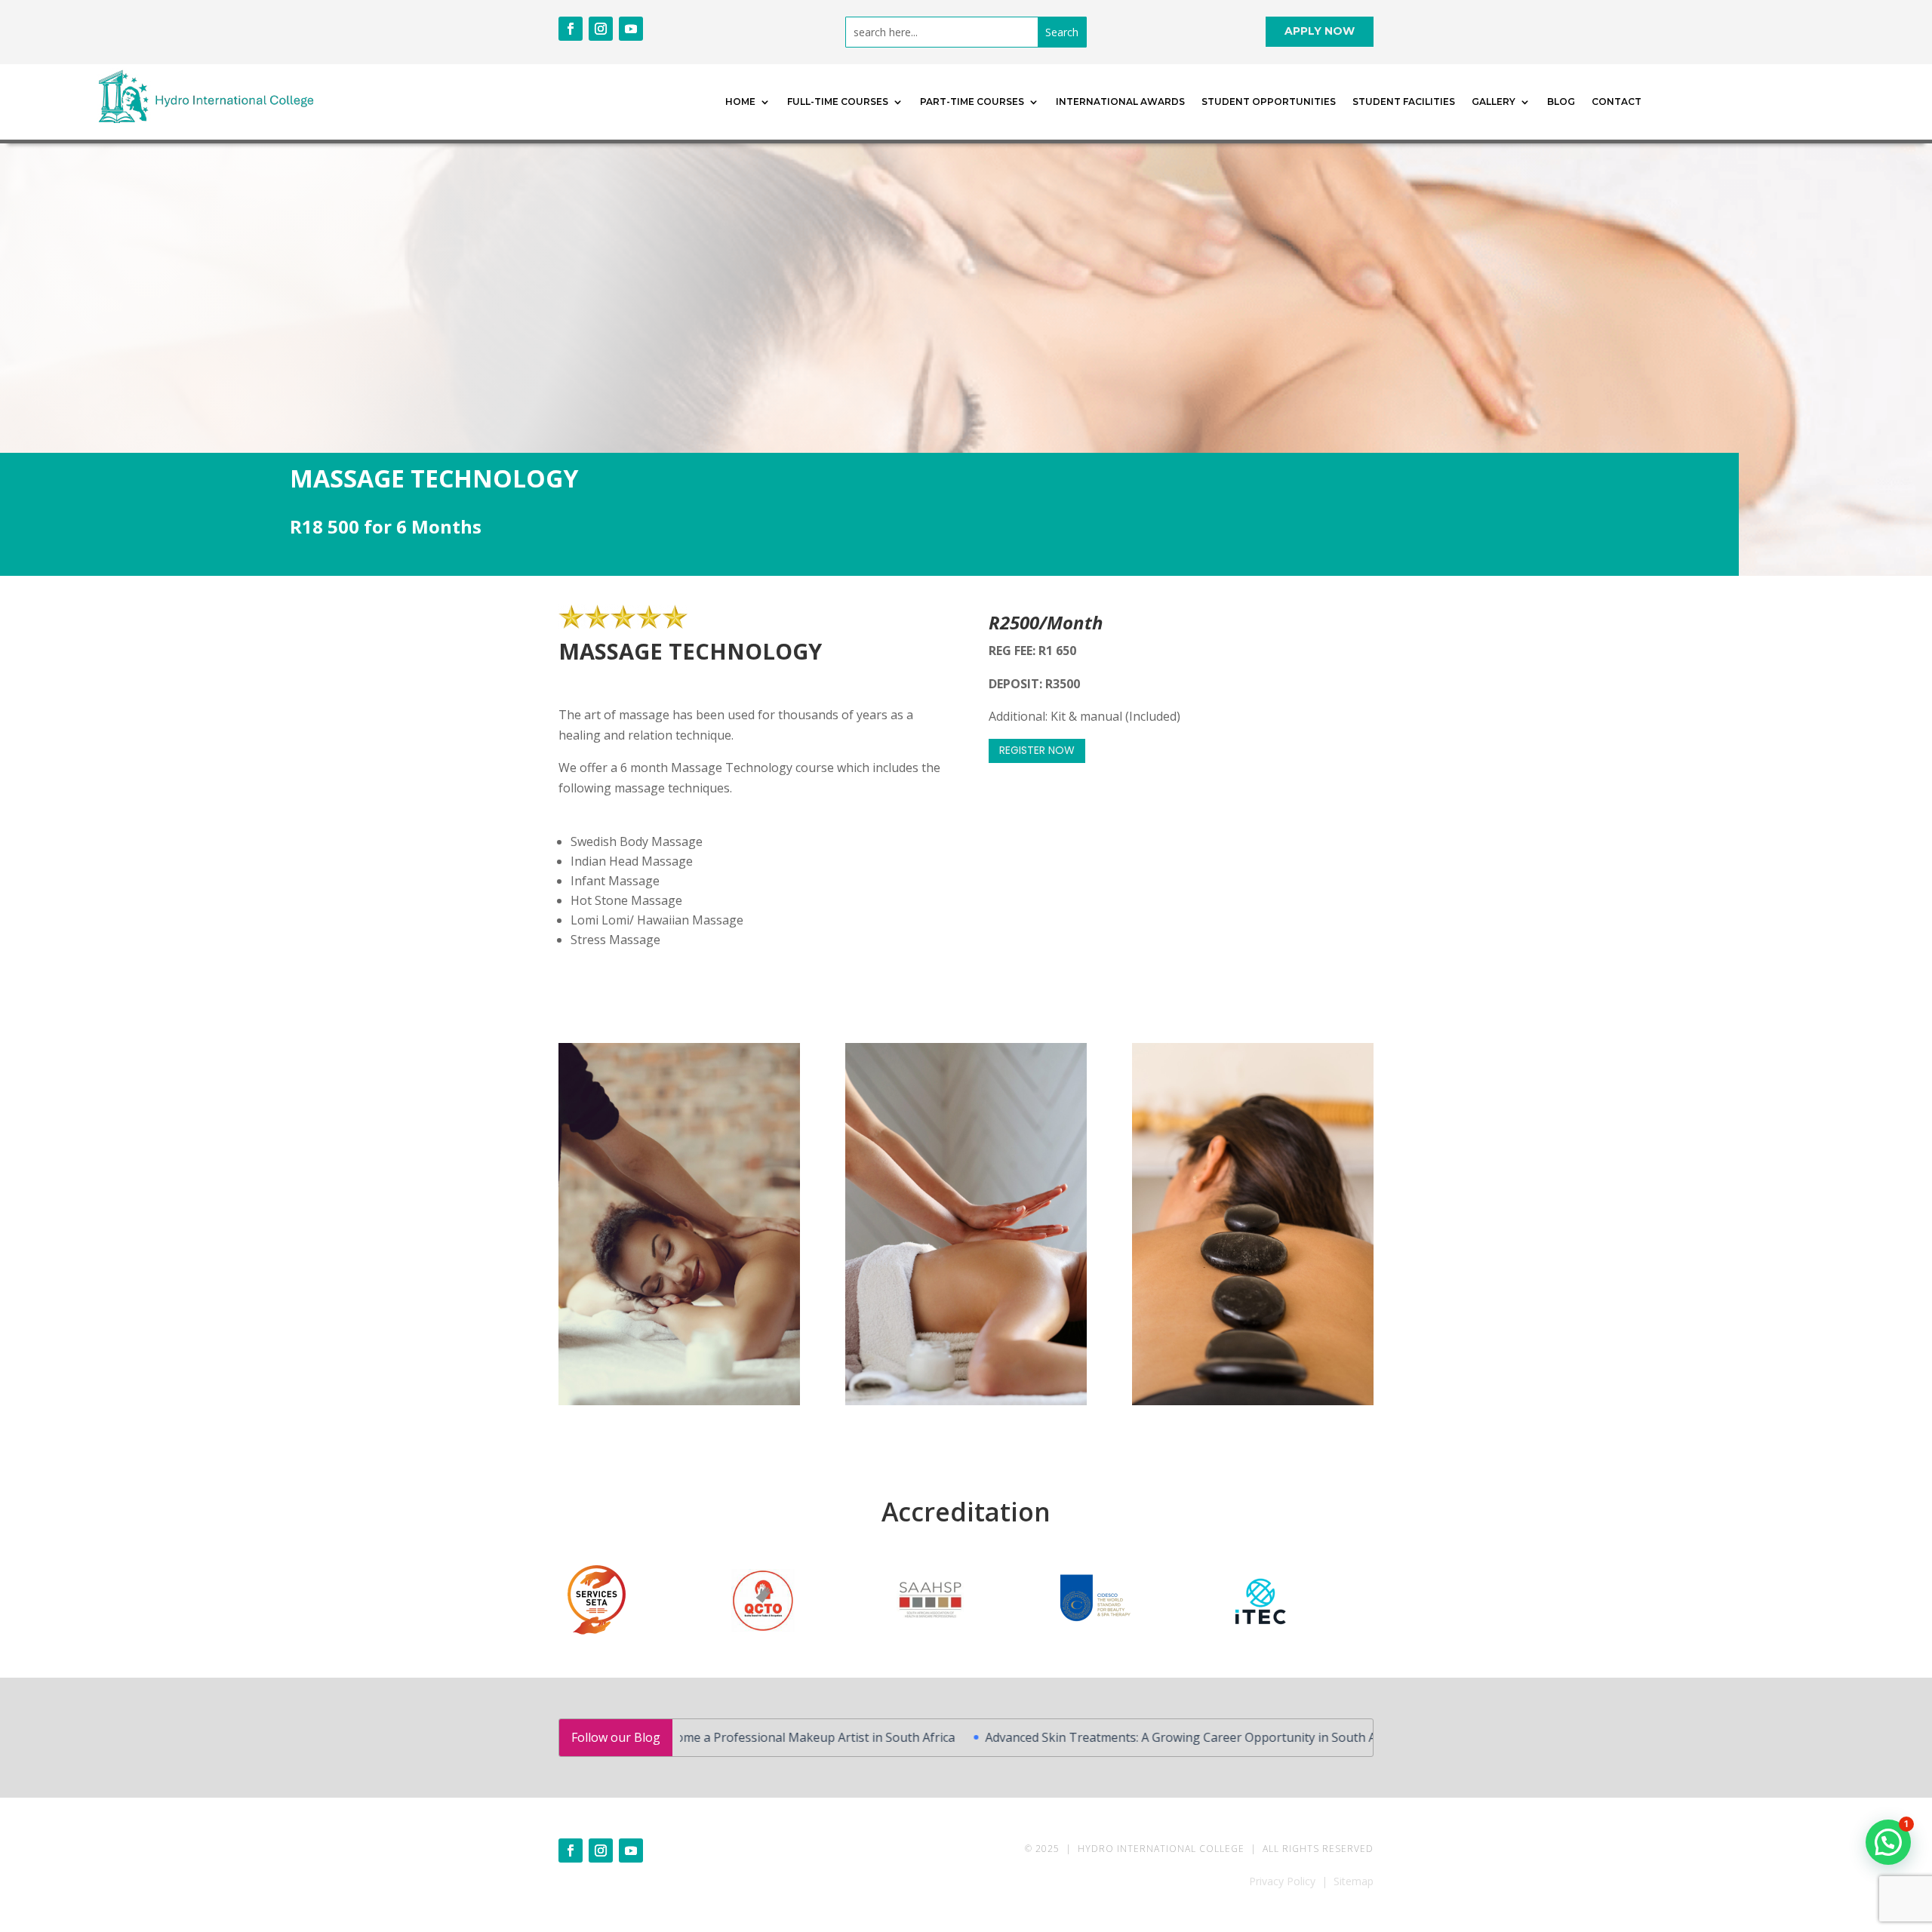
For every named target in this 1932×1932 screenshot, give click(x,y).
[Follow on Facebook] (571, 29)
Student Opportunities (1269, 102)
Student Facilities (1404, 102)
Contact (1617, 102)
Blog (1561, 102)
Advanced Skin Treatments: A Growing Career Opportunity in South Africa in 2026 (1098, 1737)
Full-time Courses (838, 102)
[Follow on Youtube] (631, 29)
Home (740, 102)
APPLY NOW (1320, 31)
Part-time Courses (972, 102)
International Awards (1120, 102)
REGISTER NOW (1037, 750)
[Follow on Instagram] (601, 29)
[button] (1888, 1842)
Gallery (1494, 102)
